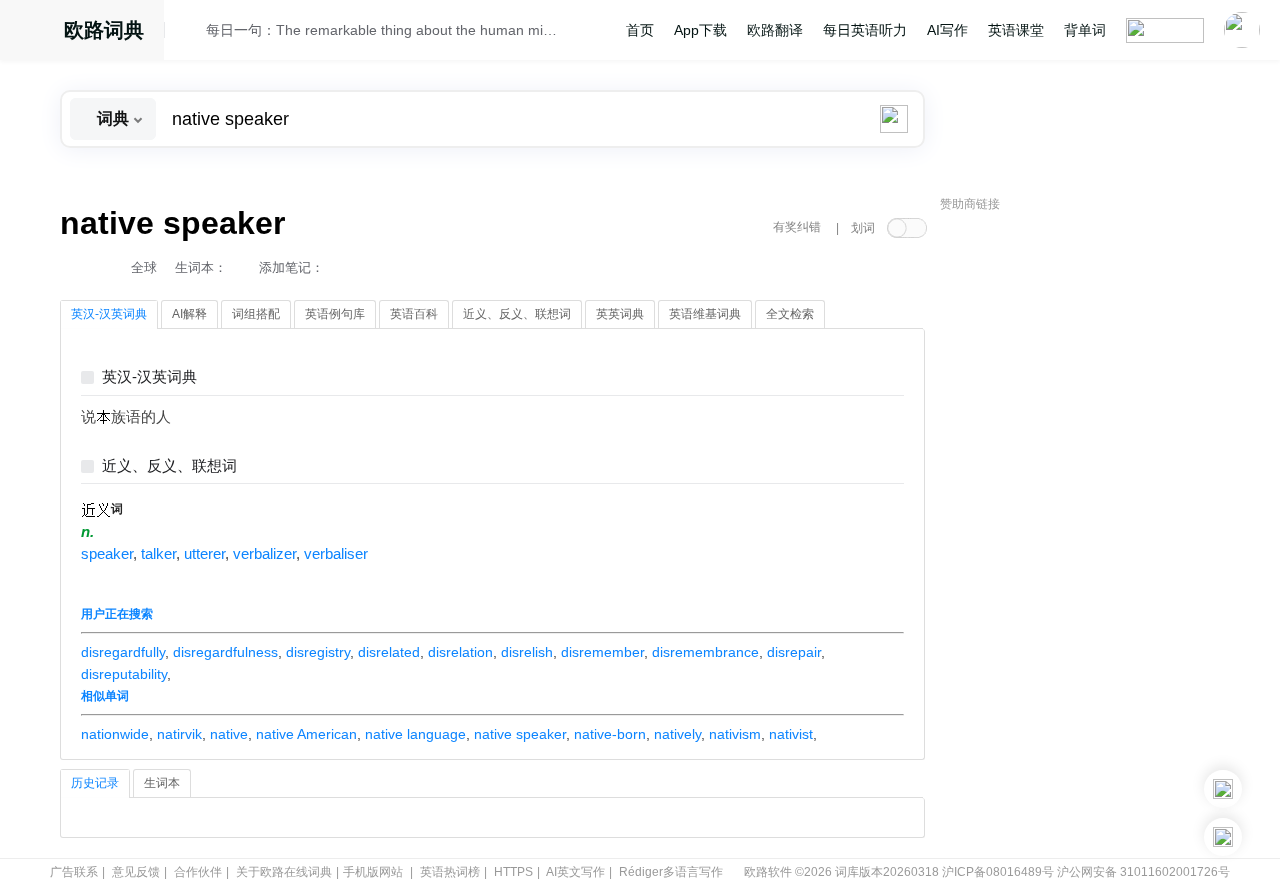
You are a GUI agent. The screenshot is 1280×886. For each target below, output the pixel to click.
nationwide (115, 734)
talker (158, 554)
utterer (204, 554)
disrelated (389, 652)
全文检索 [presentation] (790, 314)
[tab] (109, 315)
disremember (602, 652)
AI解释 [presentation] (189, 314)
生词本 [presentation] (162, 783)
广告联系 (74, 872)
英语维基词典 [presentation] (705, 314)
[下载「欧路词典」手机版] (1223, 789)
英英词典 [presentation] (620, 314)
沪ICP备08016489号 (998, 872)
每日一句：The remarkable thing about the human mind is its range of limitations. (382, 30)
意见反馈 (136, 872)
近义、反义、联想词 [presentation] (517, 314)
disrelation (460, 652)
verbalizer (264, 554)
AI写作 (947, 30)
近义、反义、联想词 (169, 466)
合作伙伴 (198, 872)
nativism (735, 734)
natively (677, 734)
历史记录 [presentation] (95, 783)
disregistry (318, 652)
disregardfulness (225, 652)
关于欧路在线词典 (284, 872)
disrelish (527, 652)
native (229, 734)
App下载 (700, 30)
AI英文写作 (575, 872)
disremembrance (705, 652)
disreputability (124, 674)
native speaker (520, 734)
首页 (640, 30)
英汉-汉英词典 (149, 377)
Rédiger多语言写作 (671, 872)
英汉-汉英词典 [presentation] (109, 314)
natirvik (179, 734)
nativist (791, 734)
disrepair (794, 652)
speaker (107, 554)
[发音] (191, 33)
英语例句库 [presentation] (335, 314)
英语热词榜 (450, 872)
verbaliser (336, 554)
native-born (610, 734)
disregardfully (123, 652)
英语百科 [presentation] (414, 314)
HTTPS (513, 872)
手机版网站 (373, 872)
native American (306, 734)
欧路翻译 (775, 30)
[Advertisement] (1090, 525)
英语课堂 (1016, 30)
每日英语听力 (865, 30)
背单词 (1085, 30)
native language (415, 734)
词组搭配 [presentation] (256, 314)
